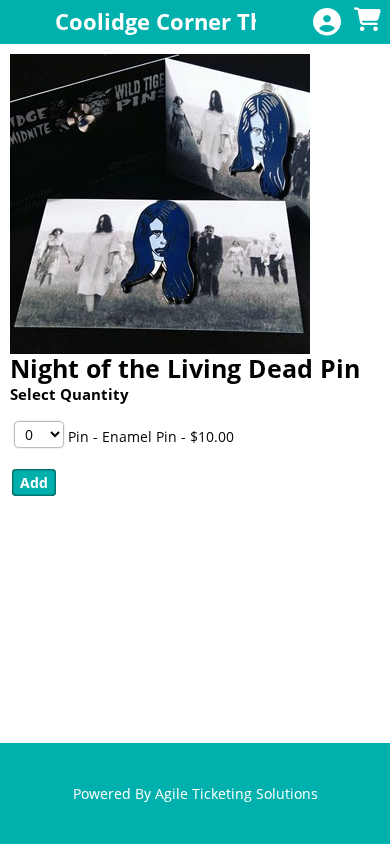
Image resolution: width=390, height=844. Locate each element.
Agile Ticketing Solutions (236, 793)
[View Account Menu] (327, 22)
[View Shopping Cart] (367, 20)
